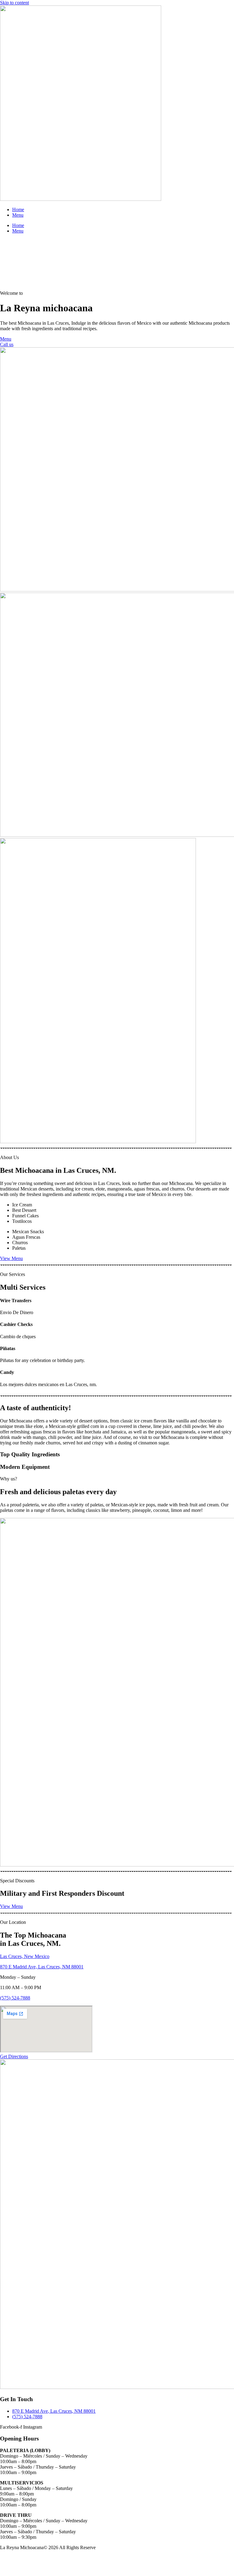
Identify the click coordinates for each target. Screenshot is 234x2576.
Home (18, 210)
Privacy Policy (14, 2568)
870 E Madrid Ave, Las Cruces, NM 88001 (42, 1967)
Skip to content (14, 3)
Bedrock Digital (41, 2558)
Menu (18, 215)
